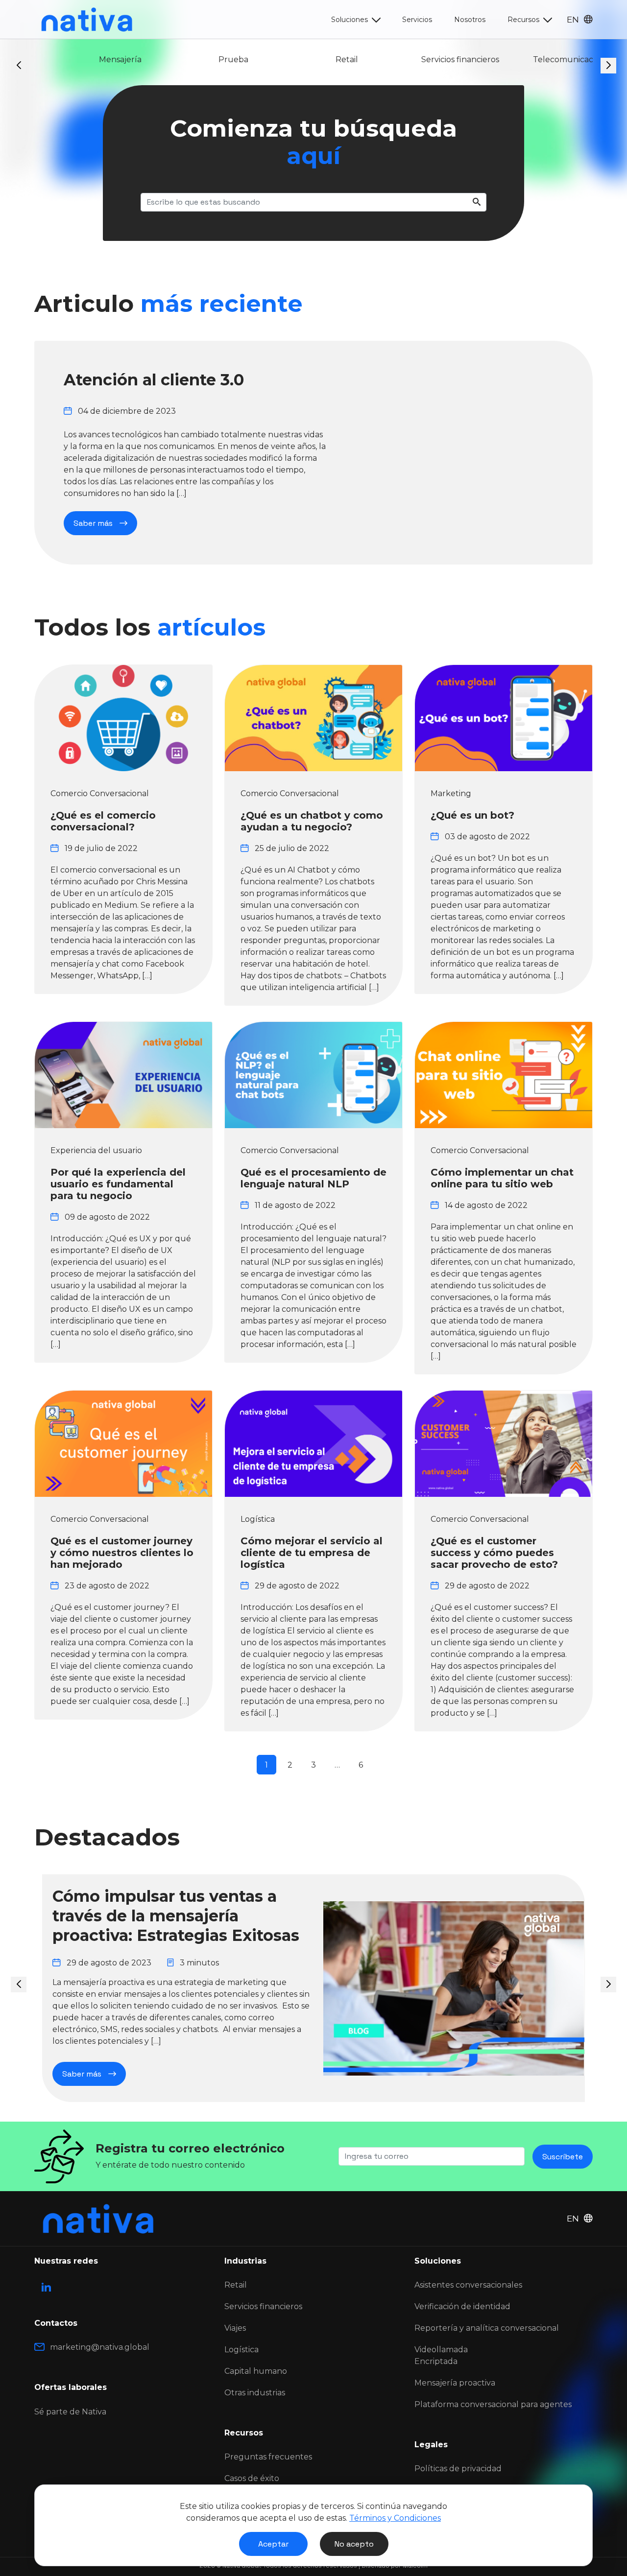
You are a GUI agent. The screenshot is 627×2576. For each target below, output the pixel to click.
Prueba (200, 59)
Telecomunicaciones (540, 59)
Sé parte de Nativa (70, 2412)
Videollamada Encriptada (441, 2355)
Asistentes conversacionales (468, 2285)
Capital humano (256, 2371)
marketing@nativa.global (100, 2347)
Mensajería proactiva (455, 2383)
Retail (313, 59)
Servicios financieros (427, 59)
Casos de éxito (252, 2478)
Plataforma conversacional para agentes (493, 2404)
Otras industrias (255, 2393)
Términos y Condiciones (395, 2518)
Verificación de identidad (462, 2306)
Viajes (235, 2328)
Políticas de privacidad (458, 2469)
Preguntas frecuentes (268, 2457)
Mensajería (87, 59)
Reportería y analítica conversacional (487, 2328)
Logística (241, 2350)
